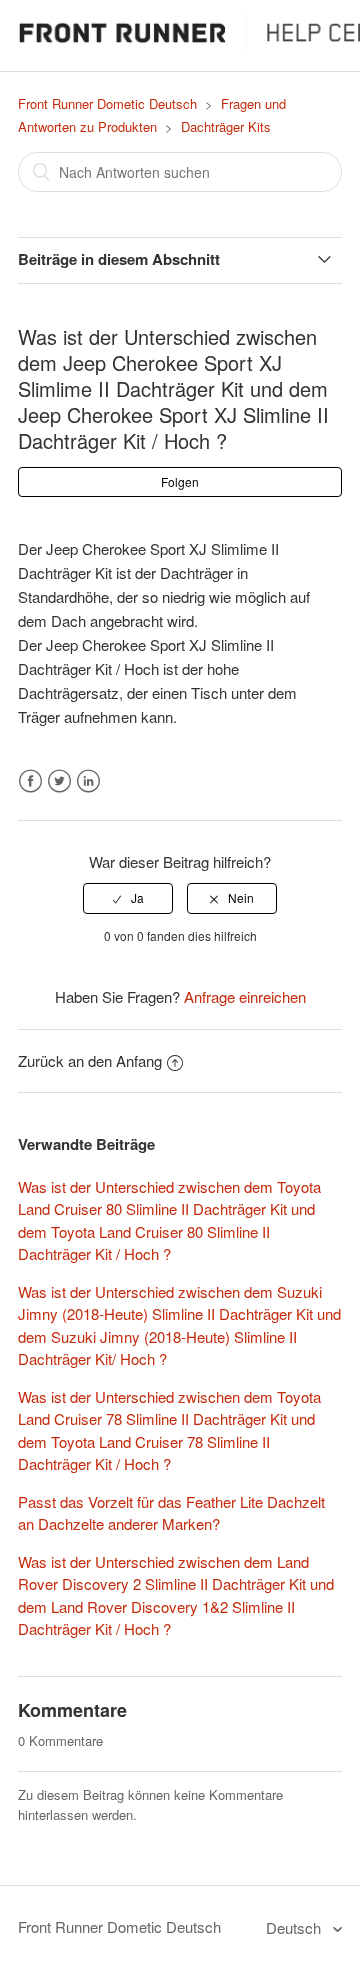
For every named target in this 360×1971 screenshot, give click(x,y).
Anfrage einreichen (245, 996)
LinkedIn (88, 781)
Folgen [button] (180, 481)
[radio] (128, 898)
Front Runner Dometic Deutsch (107, 103)
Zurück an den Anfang (90, 1060)
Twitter (59, 781)
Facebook (30, 781)
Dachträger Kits (226, 126)
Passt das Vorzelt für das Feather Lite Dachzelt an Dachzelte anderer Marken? (171, 1513)
